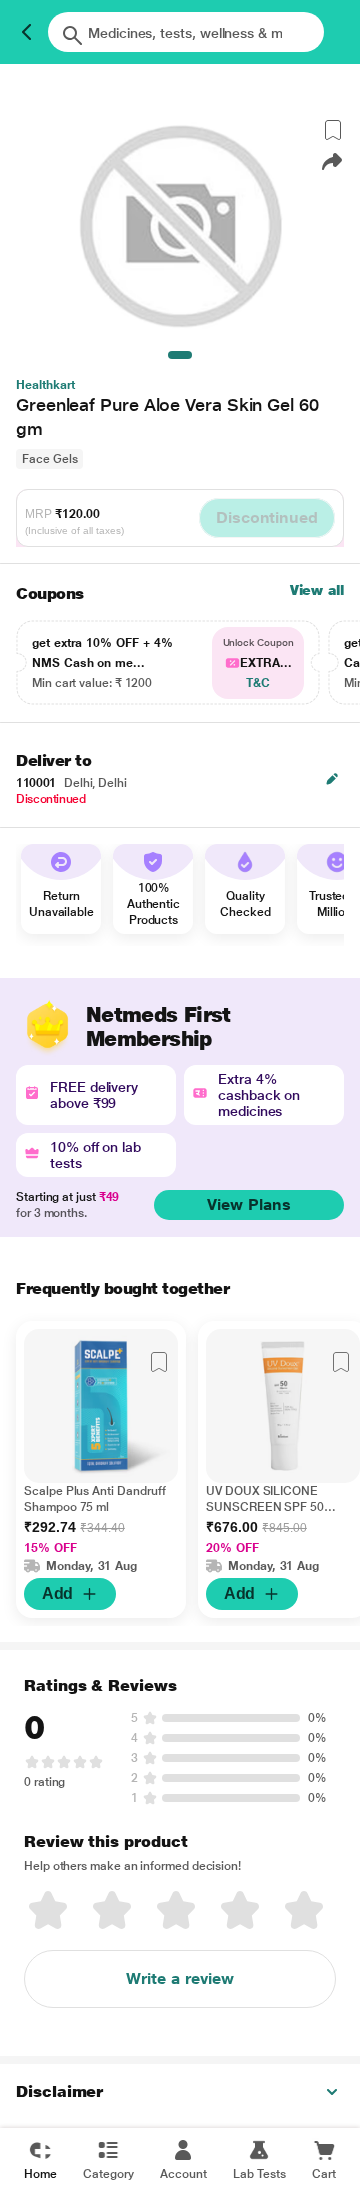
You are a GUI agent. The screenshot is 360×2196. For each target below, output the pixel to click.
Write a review (180, 1978)
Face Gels (49, 459)
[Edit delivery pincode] (332, 779)
